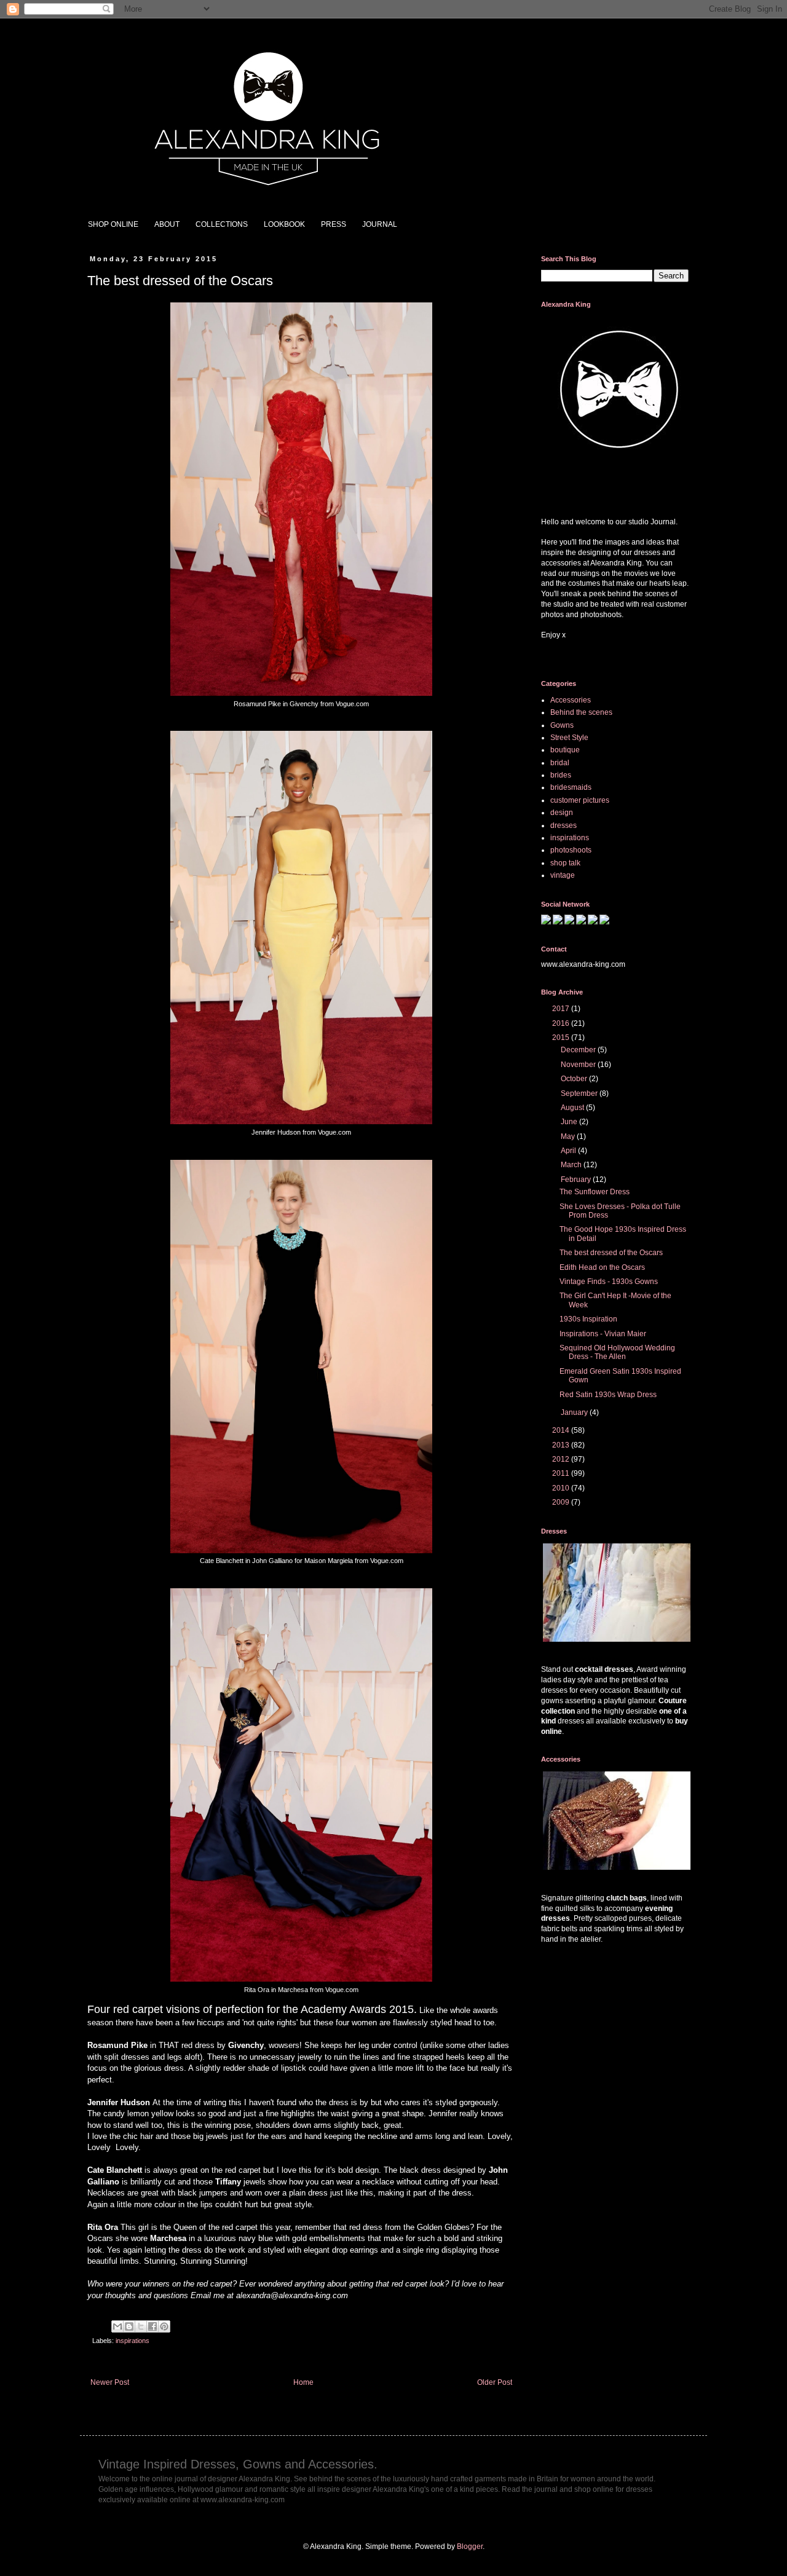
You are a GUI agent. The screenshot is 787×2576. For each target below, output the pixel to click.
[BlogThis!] (129, 2326)
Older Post (495, 2382)
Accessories (571, 700)
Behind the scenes (581, 712)
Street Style (569, 738)
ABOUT (167, 224)
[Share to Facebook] (152, 2326)
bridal (560, 763)
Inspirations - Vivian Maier (603, 1334)
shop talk (565, 863)
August (573, 1108)
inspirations (132, 2341)
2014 (562, 1430)
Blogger (470, 2546)
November (579, 1065)
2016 (562, 1023)
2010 (562, 1488)
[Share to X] (141, 2326)
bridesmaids (571, 787)
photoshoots (571, 850)
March (572, 1165)
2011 (562, 1473)
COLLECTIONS (222, 224)
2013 (562, 1445)
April (569, 1151)
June (570, 1122)
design (562, 813)
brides (561, 775)
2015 (562, 1038)
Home (303, 2382)
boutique (565, 750)
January (575, 1412)
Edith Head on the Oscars (602, 1267)
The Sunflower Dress (595, 1192)
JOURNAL (380, 224)
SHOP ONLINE (113, 224)
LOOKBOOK (284, 224)
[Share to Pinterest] (164, 2326)
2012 (562, 1459)
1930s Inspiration (588, 1319)
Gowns (562, 725)
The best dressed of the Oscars (611, 1253)
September (580, 1093)
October (575, 1079)
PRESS (334, 224)
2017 (562, 1009)
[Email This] (117, 2326)
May (569, 1136)
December (579, 1050)
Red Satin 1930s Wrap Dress (608, 1395)
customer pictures (580, 800)
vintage (563, 875)
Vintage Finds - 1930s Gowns (609, 1282)
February (577, 1180)
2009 (562, 1502)
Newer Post (110, 2382)
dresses (564, 825)
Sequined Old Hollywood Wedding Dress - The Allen (617, 1352)
